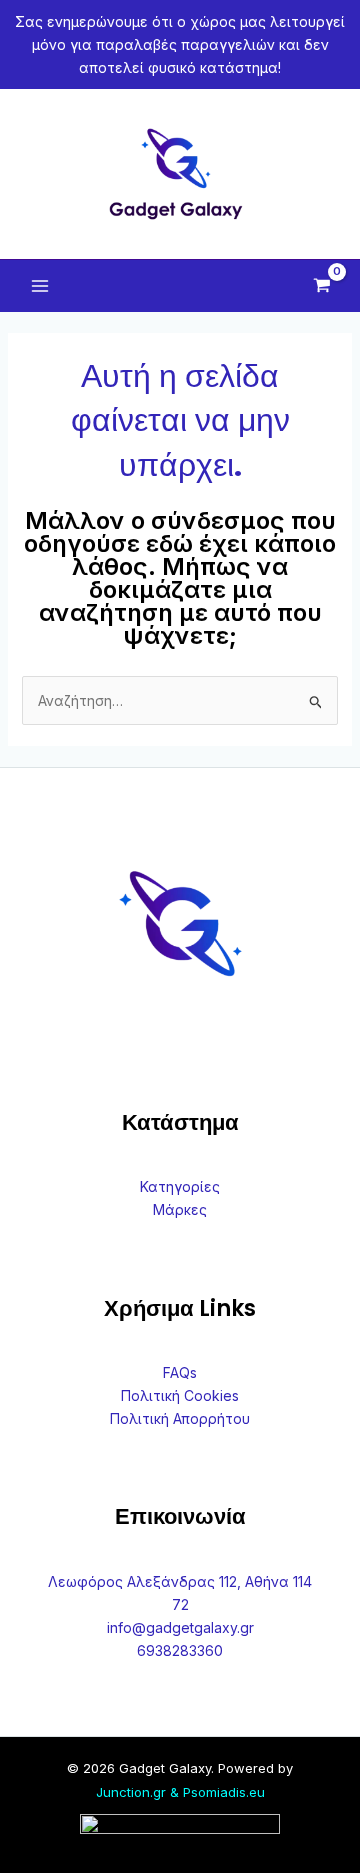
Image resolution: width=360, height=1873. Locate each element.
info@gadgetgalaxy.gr (180, 1627)
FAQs (180, 1372)
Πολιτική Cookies (180, 1395)
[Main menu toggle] (40, 286)
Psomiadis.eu (224, 1792)
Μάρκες (180, 1209)
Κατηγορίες (180, 1186)
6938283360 (180, 1650)
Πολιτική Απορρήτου (180, 1418)
